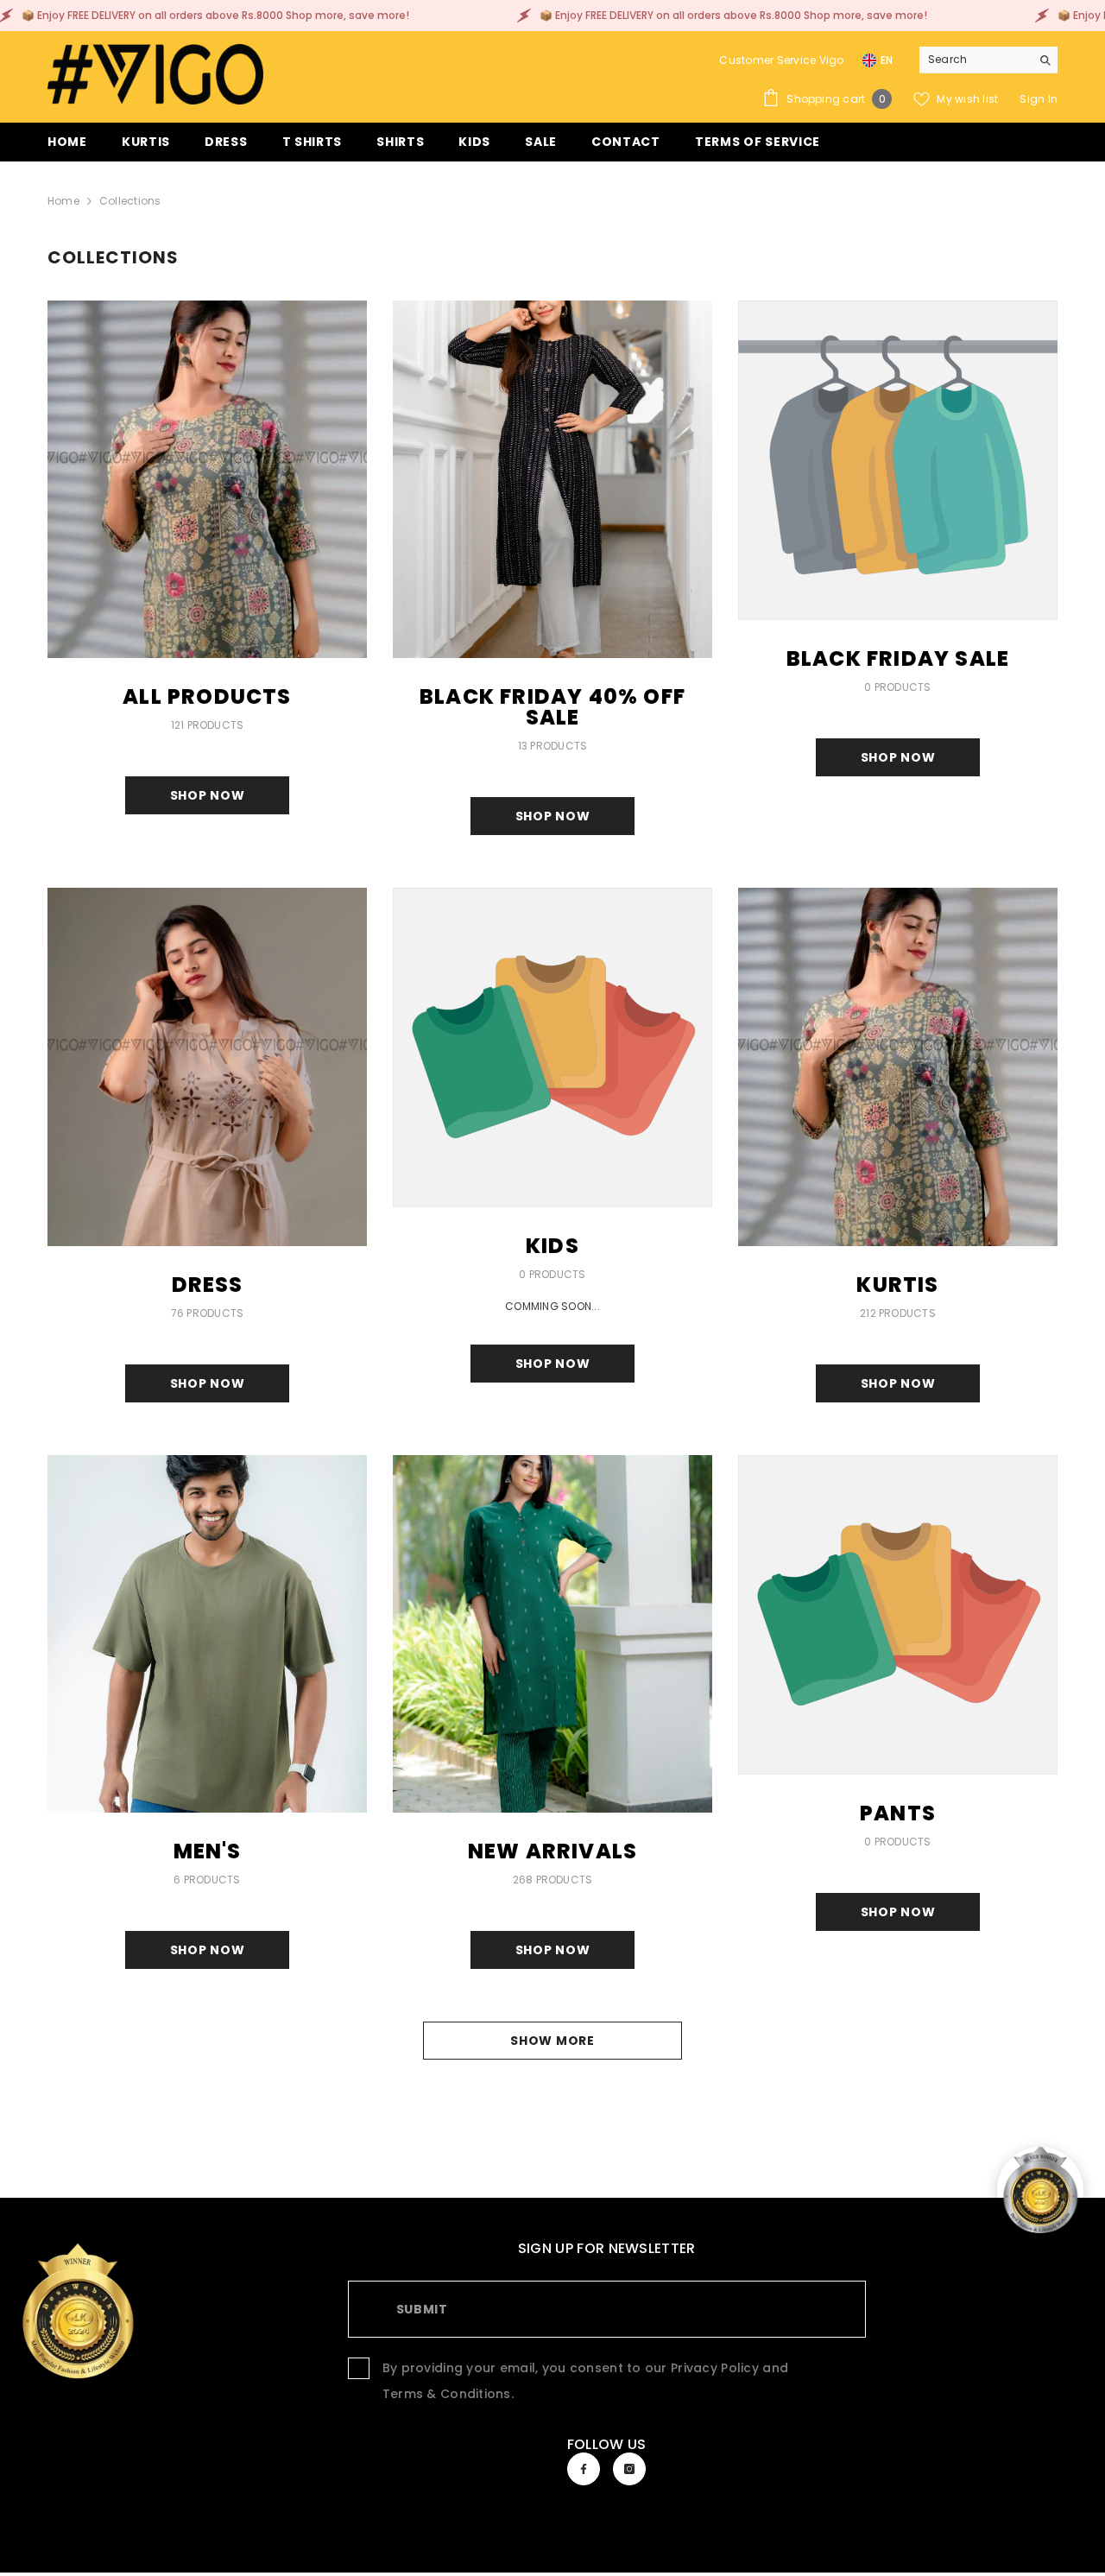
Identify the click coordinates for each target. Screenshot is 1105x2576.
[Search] (988, 60)
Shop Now (208, 795)
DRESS (208, 1285)
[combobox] (975, 60)
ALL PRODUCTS (207, 697)
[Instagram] (629, 2469)
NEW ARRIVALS (552, 1851)
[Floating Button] (1040, 2190)
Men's (208, 1851)
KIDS (552, 1246)
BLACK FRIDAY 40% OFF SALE (552, 707)
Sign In (1039, 99)
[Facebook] (584, 2469)
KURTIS (897, 1285)
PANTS (898, 1813)
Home (63, 201)
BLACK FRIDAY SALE (898, 659)
